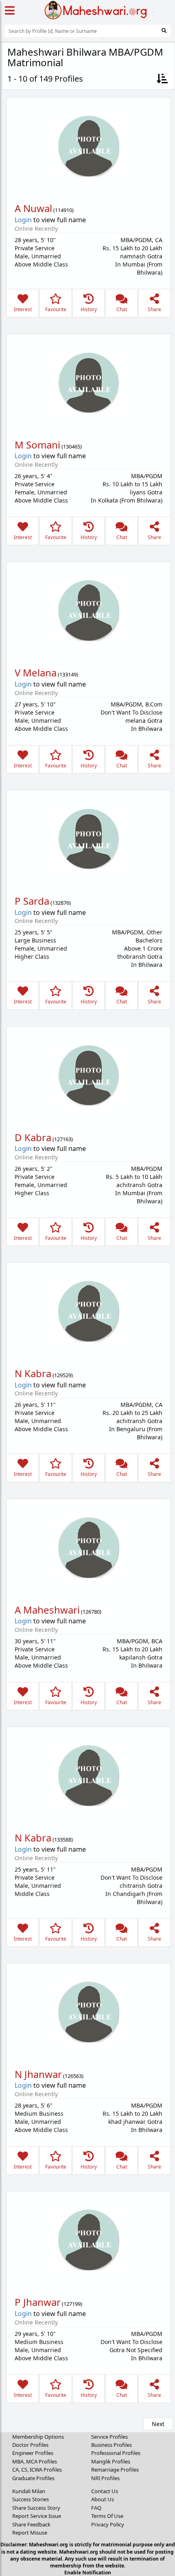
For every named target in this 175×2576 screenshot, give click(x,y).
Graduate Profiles (33, 2478)
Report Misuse (30, 2533)
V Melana (36, 673)
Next (158, 2424)
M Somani (37, 445)
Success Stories (31, 2499)
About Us (103, 2499)
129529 (63, 1375)
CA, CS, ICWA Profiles (37, 2470)
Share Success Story (36, 2508)
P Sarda (32, 901)
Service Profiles (109, 2437)
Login (23, 220)
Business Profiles (112, 2445)
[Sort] (162, 79)
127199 (72, 2304)
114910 (63, 210)
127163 (63, 1139)
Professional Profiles (116, 2453)
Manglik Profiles (111, 2461)
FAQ (96, 2508)
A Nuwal (33, 208)
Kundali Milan (29, 2491)
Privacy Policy (108, 2524)
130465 (72, 446)
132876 (61, 903)
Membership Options (38, 2437)
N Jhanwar (38, 2074)
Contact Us (105, 2491)
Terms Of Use (107, 2516)
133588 (63, 1839)
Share (154, 309)
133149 (68, 674)
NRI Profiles (105, 2478)
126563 (73, 2076)
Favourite (56, 309)
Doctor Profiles (30, 2445)
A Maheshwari (47, 1610)
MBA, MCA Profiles (35, 2461)
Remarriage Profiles (115, 2470)
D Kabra (33, 1137)
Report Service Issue (37, 2516)
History (89, 309)
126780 (91, 1612)
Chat (122, 309)
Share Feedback (31, 2524)
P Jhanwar (38, 2302)
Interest (23, 309)
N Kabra (33, 1373)
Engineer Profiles (33, 2453)
